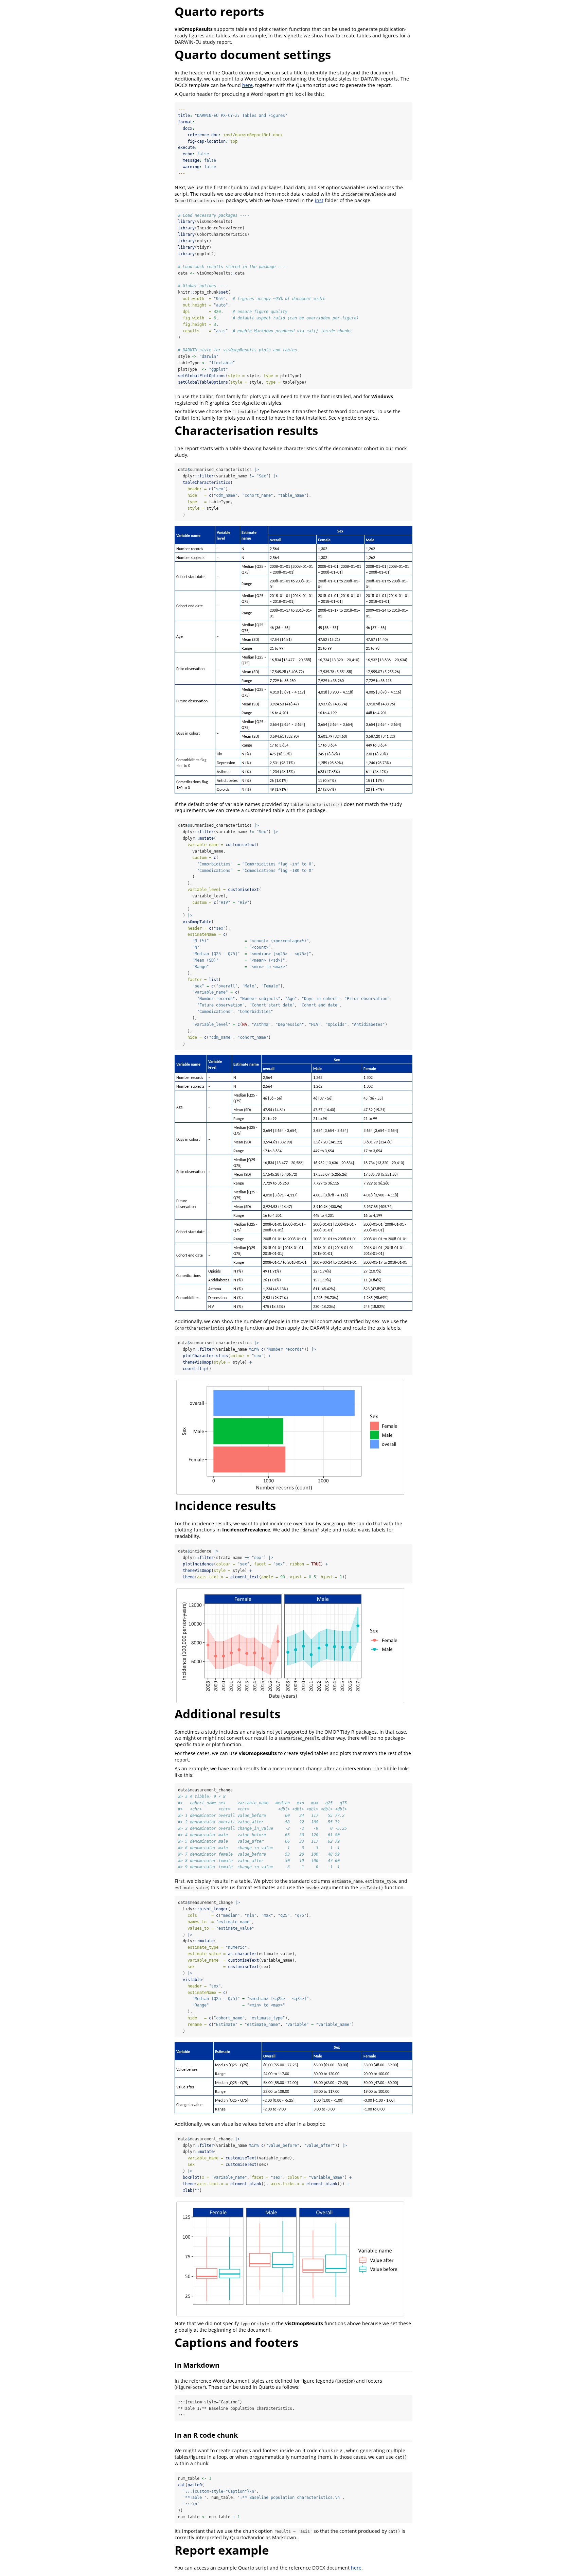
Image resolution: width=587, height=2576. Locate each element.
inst (319, 200)
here (247, 85)
